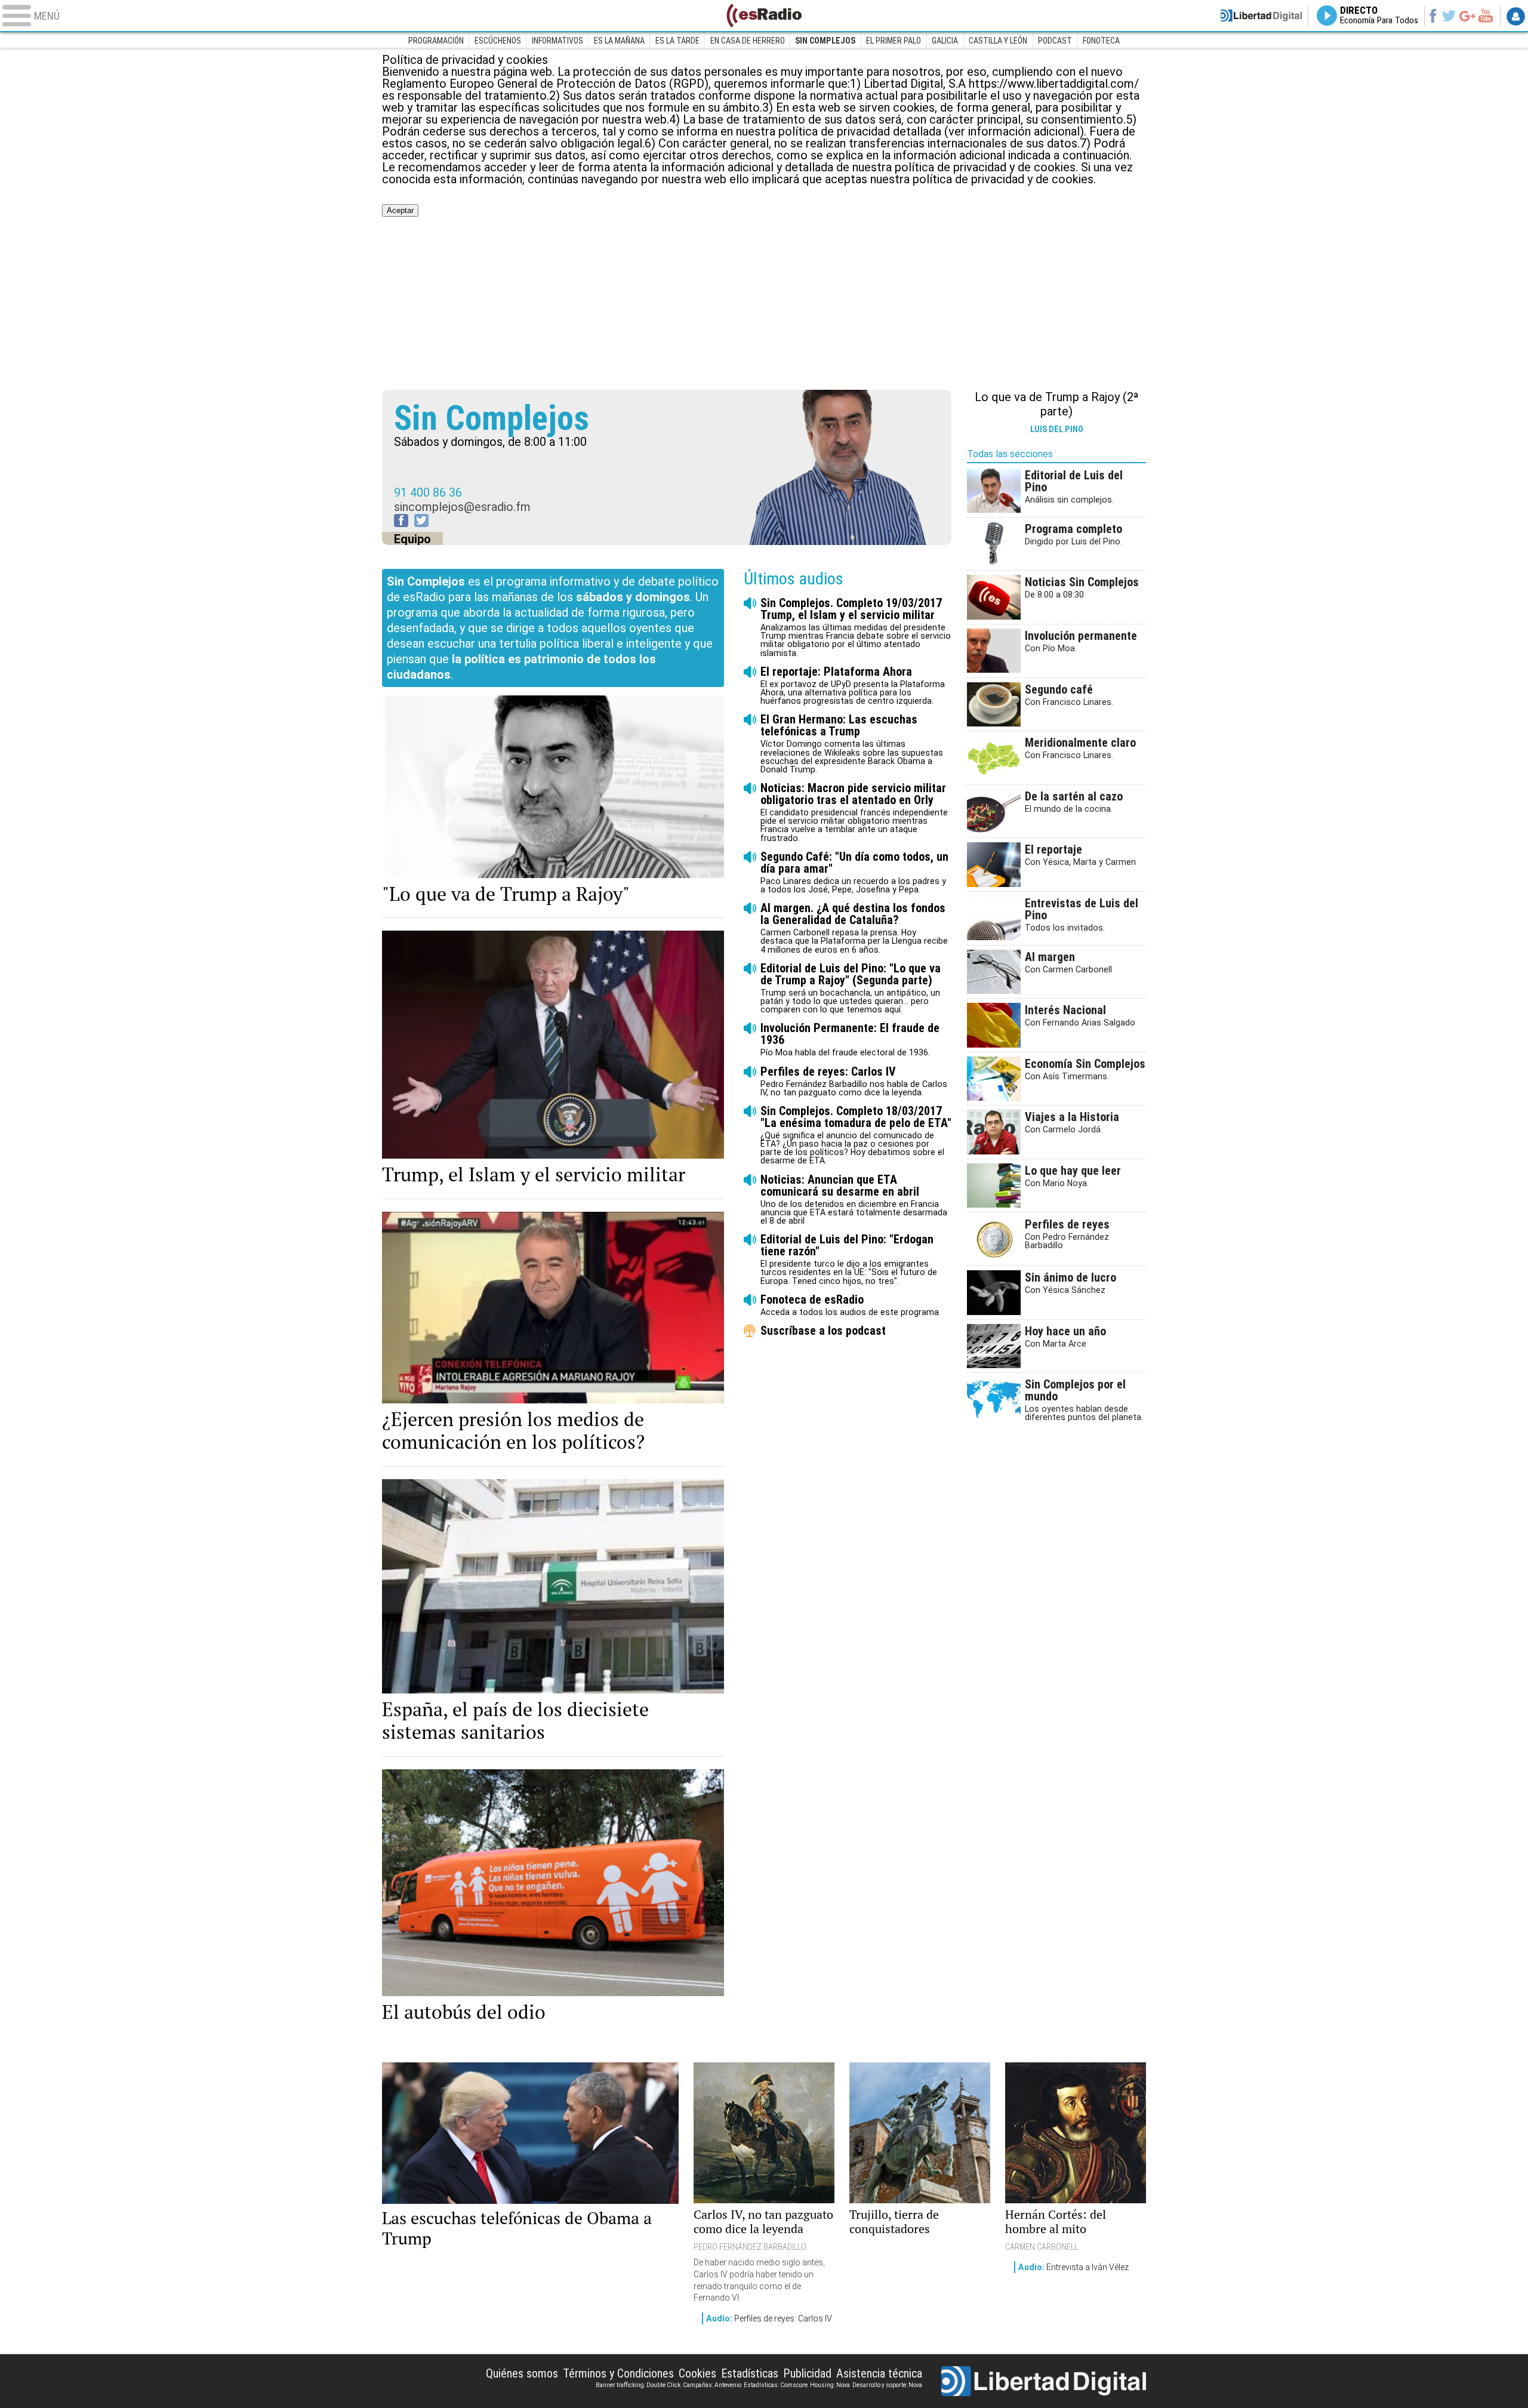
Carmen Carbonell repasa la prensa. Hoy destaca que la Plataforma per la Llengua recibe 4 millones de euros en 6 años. (854, 928)
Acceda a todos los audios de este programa (850, 1305)
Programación (436, 41)
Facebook (1433, 16)
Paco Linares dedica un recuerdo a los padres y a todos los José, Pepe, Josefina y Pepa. (854, 872)
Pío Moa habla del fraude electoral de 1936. (850, 1040)
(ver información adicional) (1014, 131)
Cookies (697, 2373)
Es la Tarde (677, 41)
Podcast (1055, 41)
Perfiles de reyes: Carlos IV (769, 2318)
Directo (1379, 16)
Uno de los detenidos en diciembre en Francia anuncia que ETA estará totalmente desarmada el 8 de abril (854, 1200)
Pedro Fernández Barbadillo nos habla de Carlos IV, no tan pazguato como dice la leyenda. (854, 1081)
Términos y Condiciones (618, 2373)
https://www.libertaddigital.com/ (1054, 84)
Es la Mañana (619, 41)
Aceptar (400, 210)
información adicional (949, 155)
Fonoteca (1101, 41)
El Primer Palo (894, 41)
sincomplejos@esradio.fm (462, 507)
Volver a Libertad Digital (1261, 16)
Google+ (1467, 16)
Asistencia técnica (879, 2373)
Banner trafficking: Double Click (638, 2385)
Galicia (945, 41)
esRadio (764, 16)
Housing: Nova (830, 2385)
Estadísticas (750, 2373)
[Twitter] (421, 521)
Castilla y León (998, 41)
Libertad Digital (1044, 2381)
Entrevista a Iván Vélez (1073, 2267)
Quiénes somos (522, 2373)
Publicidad (807, 2373)
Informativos (557, 41)
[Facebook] (401, 521)
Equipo (412, 539)
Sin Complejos (825, 41)
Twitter (1449, 16)
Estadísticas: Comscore (776, 2385)
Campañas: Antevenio (712, 2385)
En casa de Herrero (748, 41)
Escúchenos (498, 41)
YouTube (1485, 16)
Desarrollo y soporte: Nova (887, 2385)
